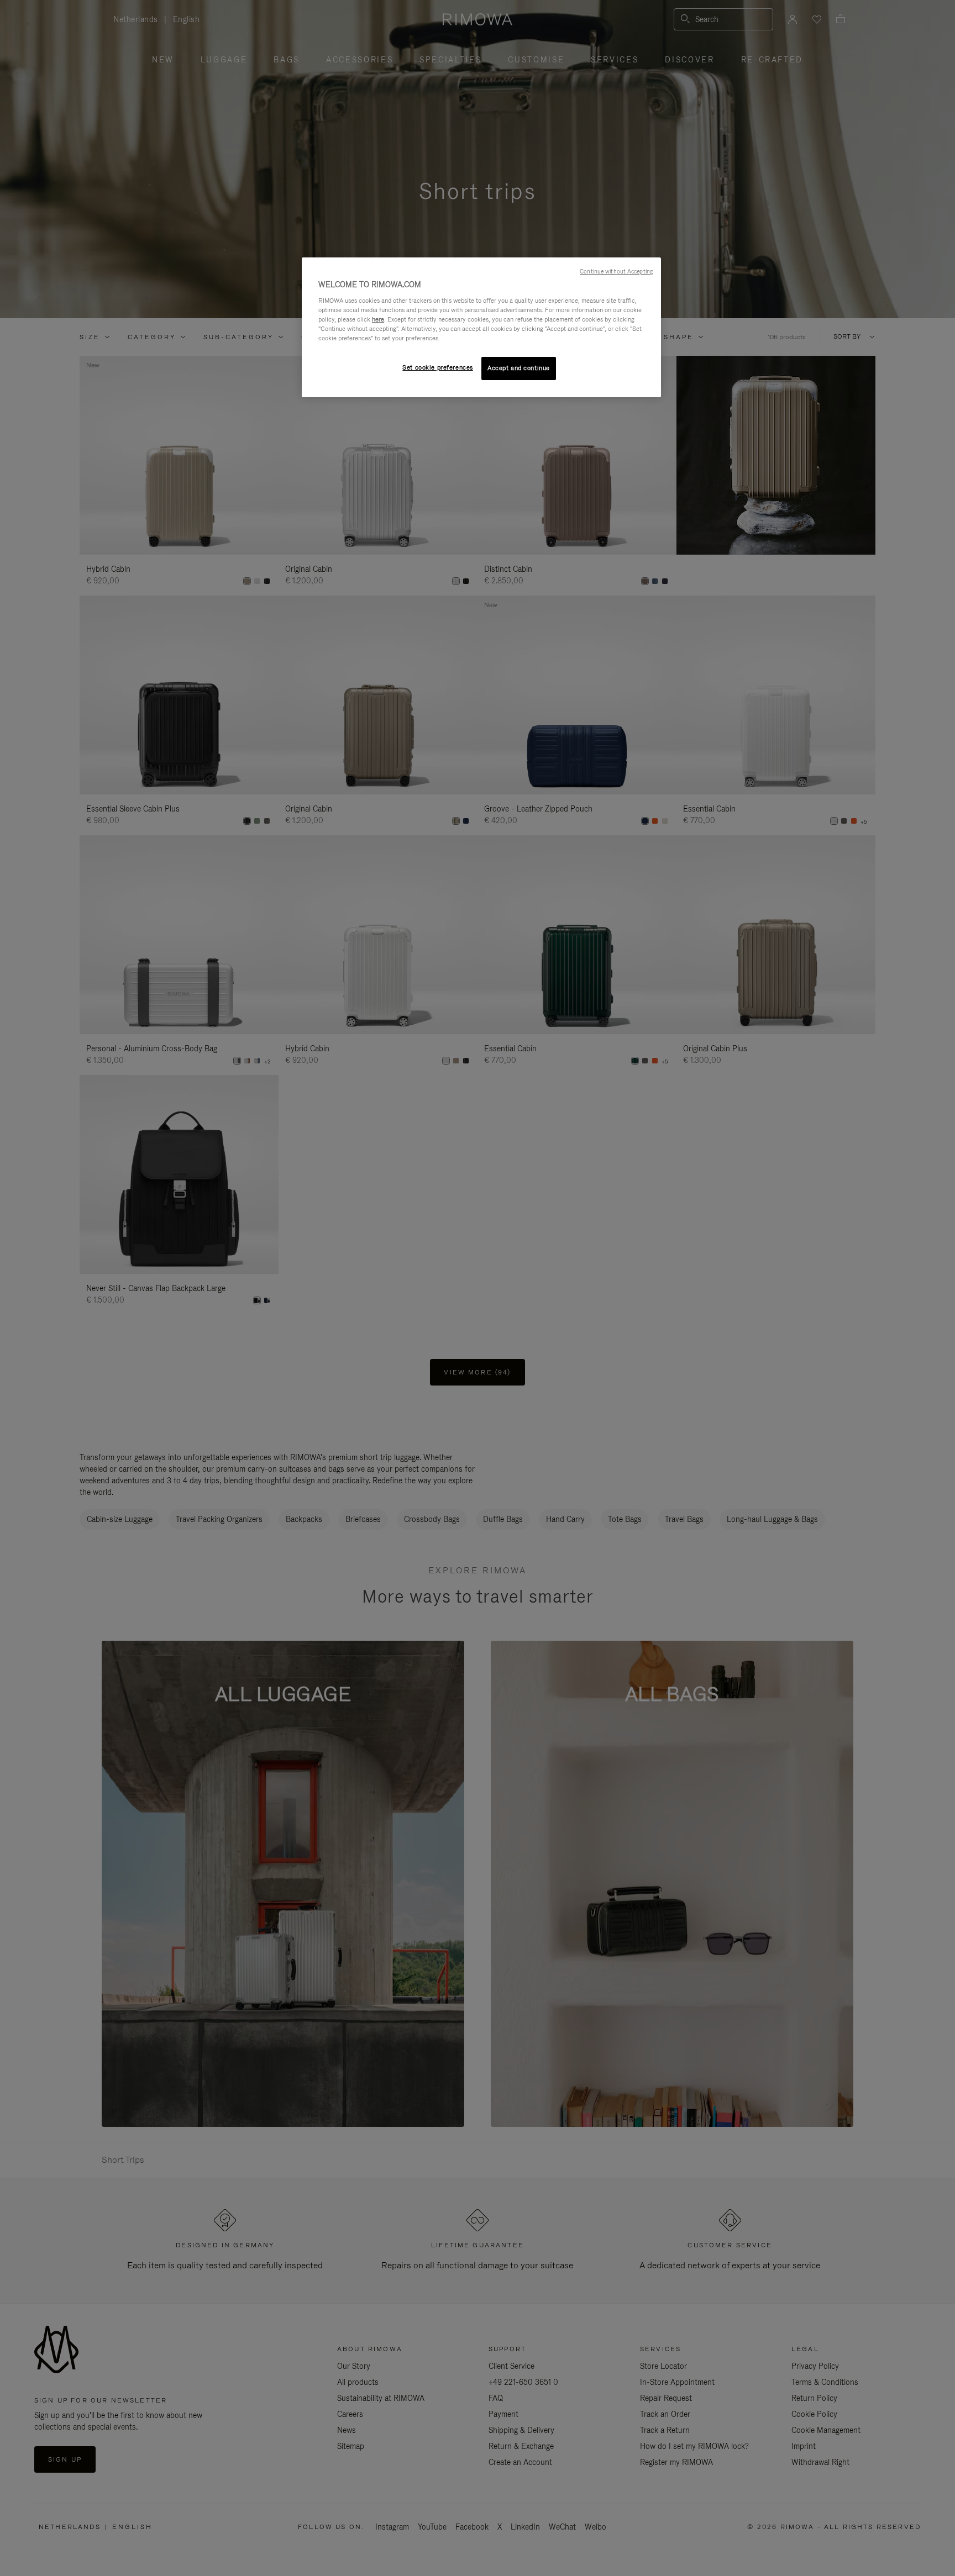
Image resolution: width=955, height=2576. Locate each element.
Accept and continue (519, 368)
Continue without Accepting (616, 271)
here (378, 319)
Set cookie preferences (438, 367)
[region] (481, 327)
